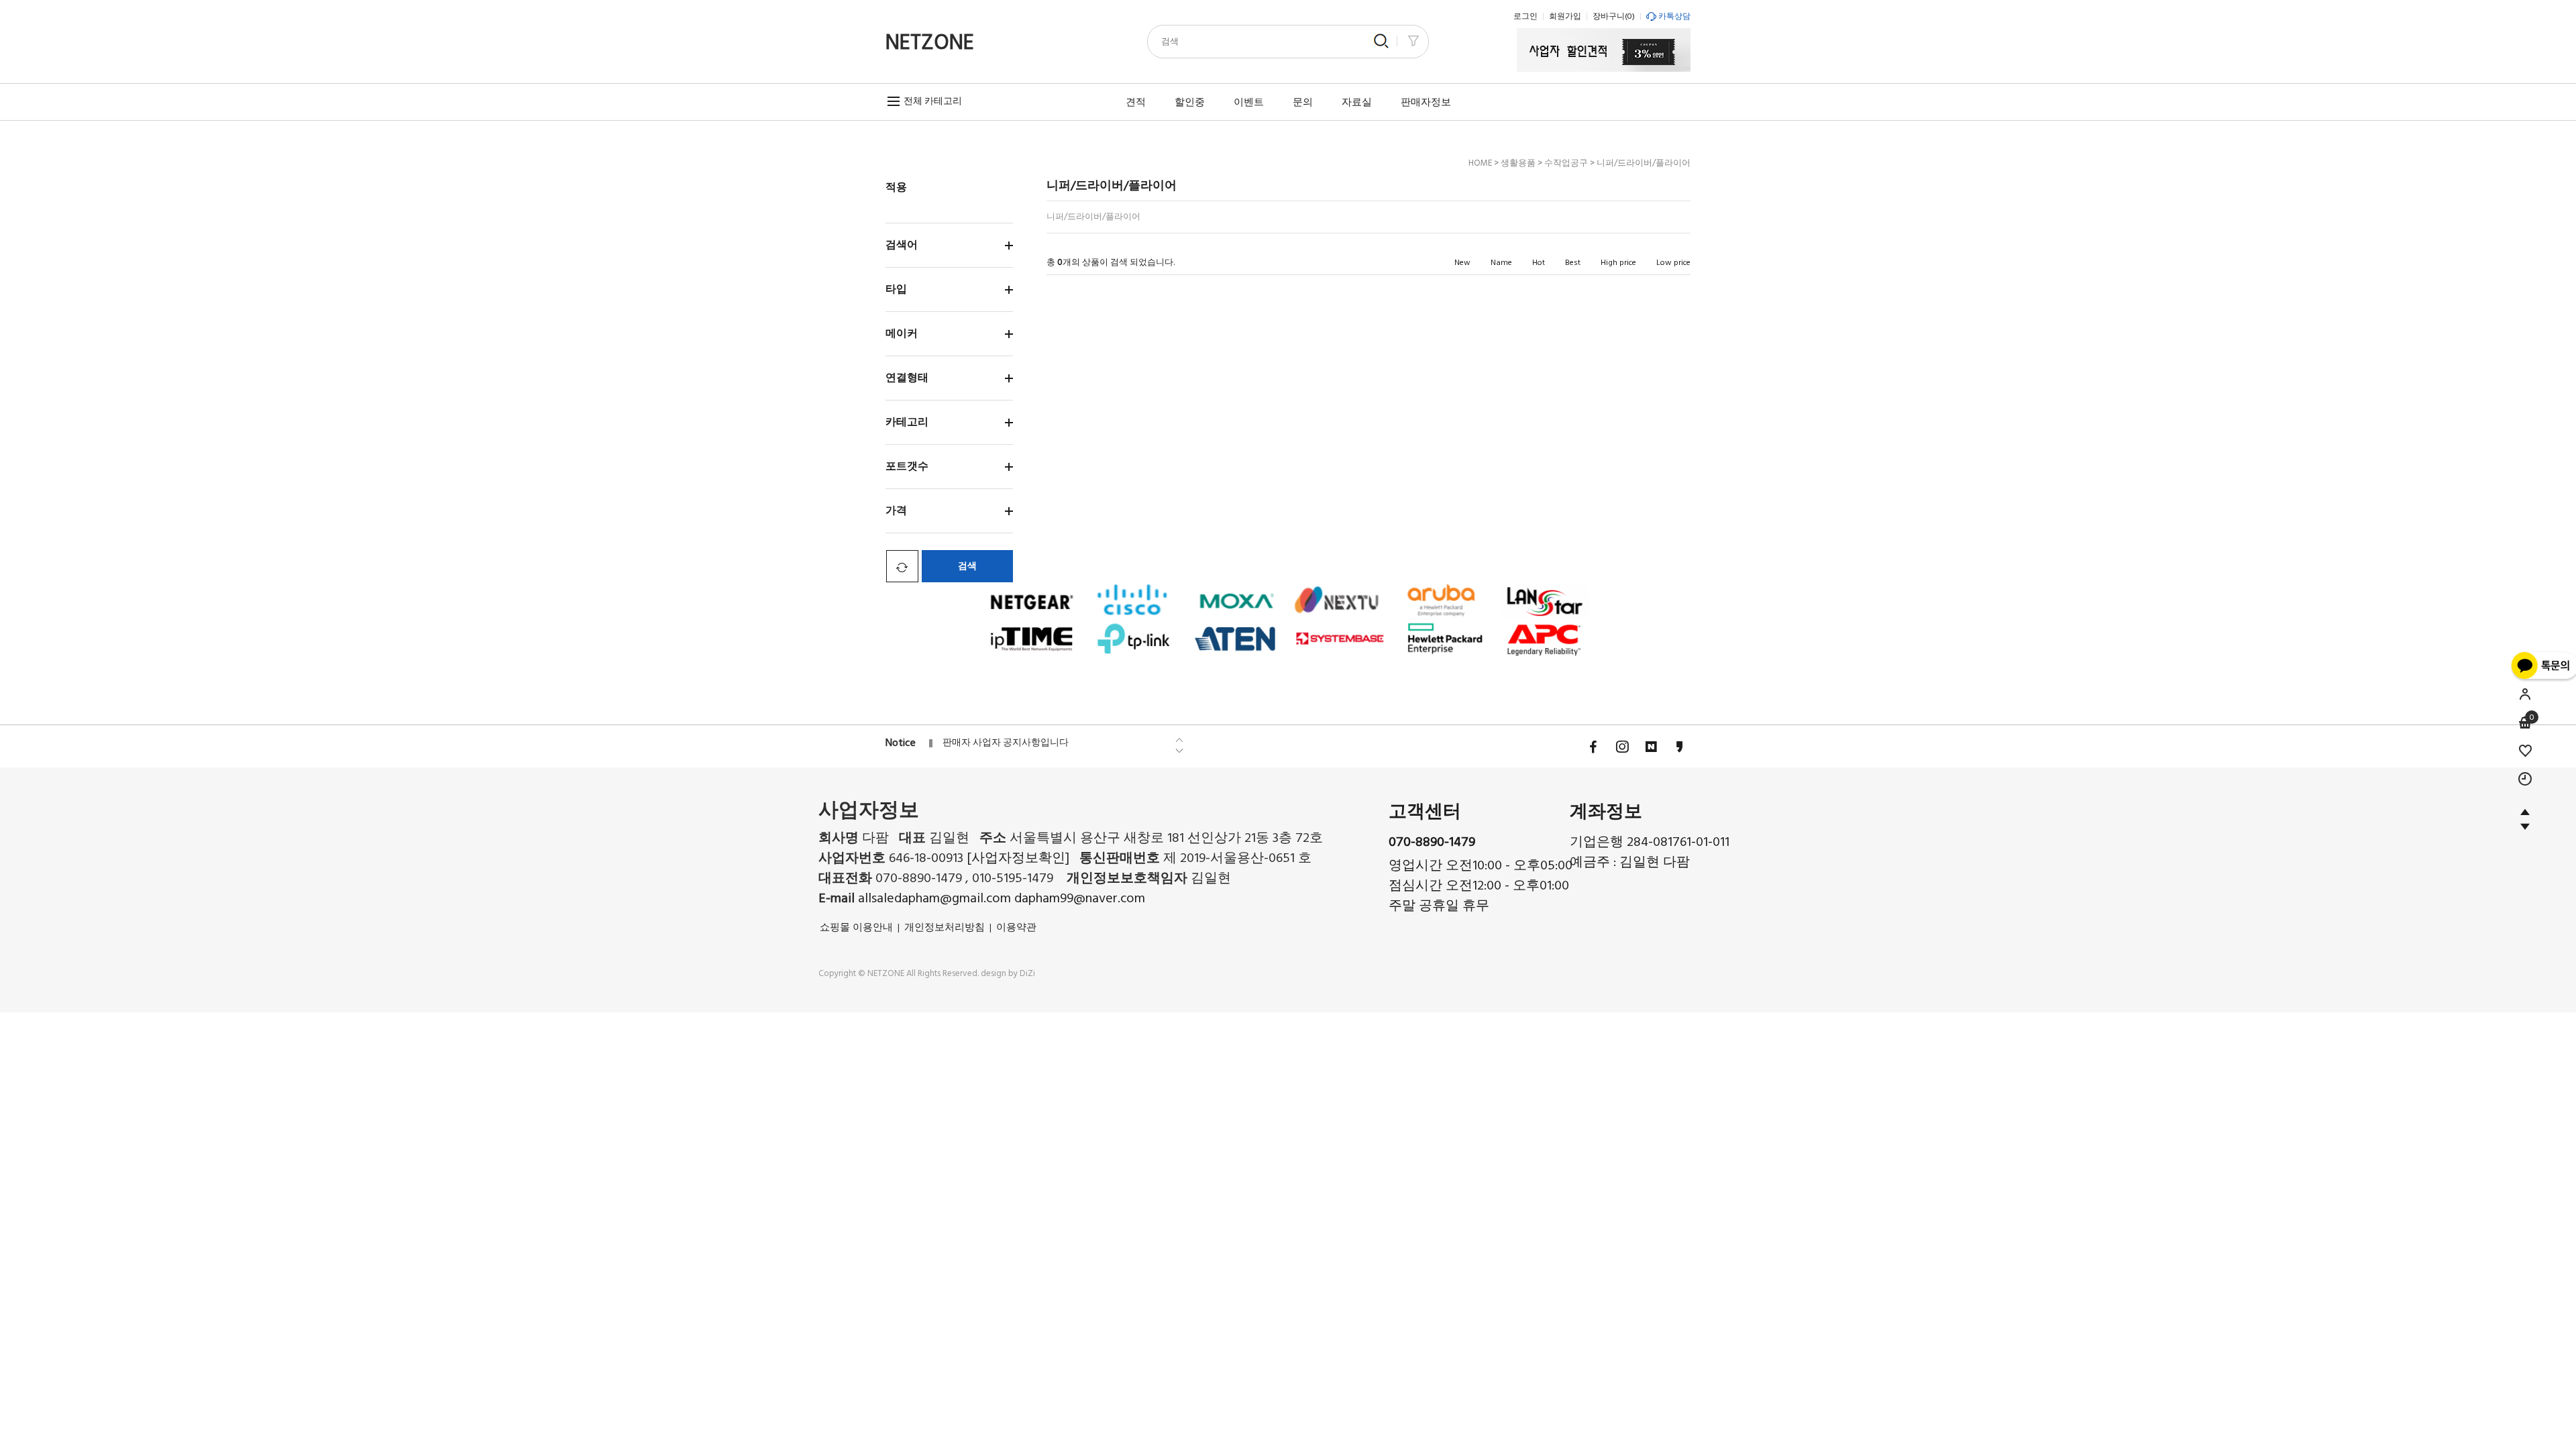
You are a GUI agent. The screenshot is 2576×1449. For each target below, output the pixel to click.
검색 (967, 566)
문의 (1303, 102)
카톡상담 (1674, 16)
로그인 (1525, 16)
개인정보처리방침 (945, 927)
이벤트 (1249, 102)
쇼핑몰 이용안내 (856, 927)
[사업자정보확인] (1018, 858)
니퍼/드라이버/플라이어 (1644, 163)
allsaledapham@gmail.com (936, 898)
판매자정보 (1426, 102)
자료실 (1357, 102)
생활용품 (1518, 163)
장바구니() (1614, 16)
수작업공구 (1566, 163)
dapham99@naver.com (1080, 898)
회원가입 (1565, 16)
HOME (1480, 163)
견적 (1136, 102)
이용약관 (1016, 927)
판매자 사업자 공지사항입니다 (1006, 743)
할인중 (1190, 102)
